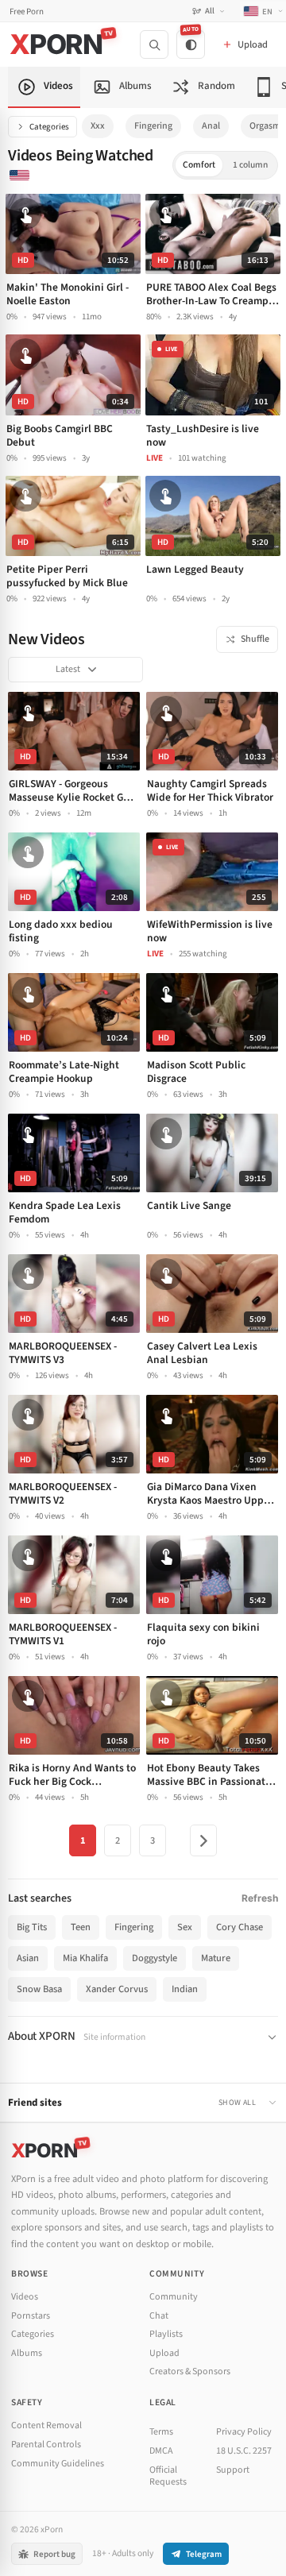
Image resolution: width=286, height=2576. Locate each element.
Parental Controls (46, 2445)
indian (185, 1989)
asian (28, 1958)
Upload (164, 2353)
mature (216, 1958)
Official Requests (168, 2476)
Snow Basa (39, 1989)
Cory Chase (240, 1927)
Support (233, 2470)
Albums (27, 2353)
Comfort (199, 165)
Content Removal (46, 2425)
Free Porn (27, 12)
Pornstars (31, 2316)
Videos (25, 2297)
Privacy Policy (244, 2432)
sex (185, 1927)
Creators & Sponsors (190, 2371)
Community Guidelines (58, 2464)
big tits (32, 1927)
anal (211, 126)
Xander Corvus (117, 1989)
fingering (153, 126)
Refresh (260, 1898)
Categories (49, 127)
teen (81, 1927)
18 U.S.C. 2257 (244, 2451)
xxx (98, 126)
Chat (159, 2316)
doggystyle (155, 1958)
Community (174, 2297)
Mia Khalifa (85, 1958)
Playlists (166, 2334)
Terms (161, 2432)
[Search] (154, 44)
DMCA (161, 2451)
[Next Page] (203, 1840)
